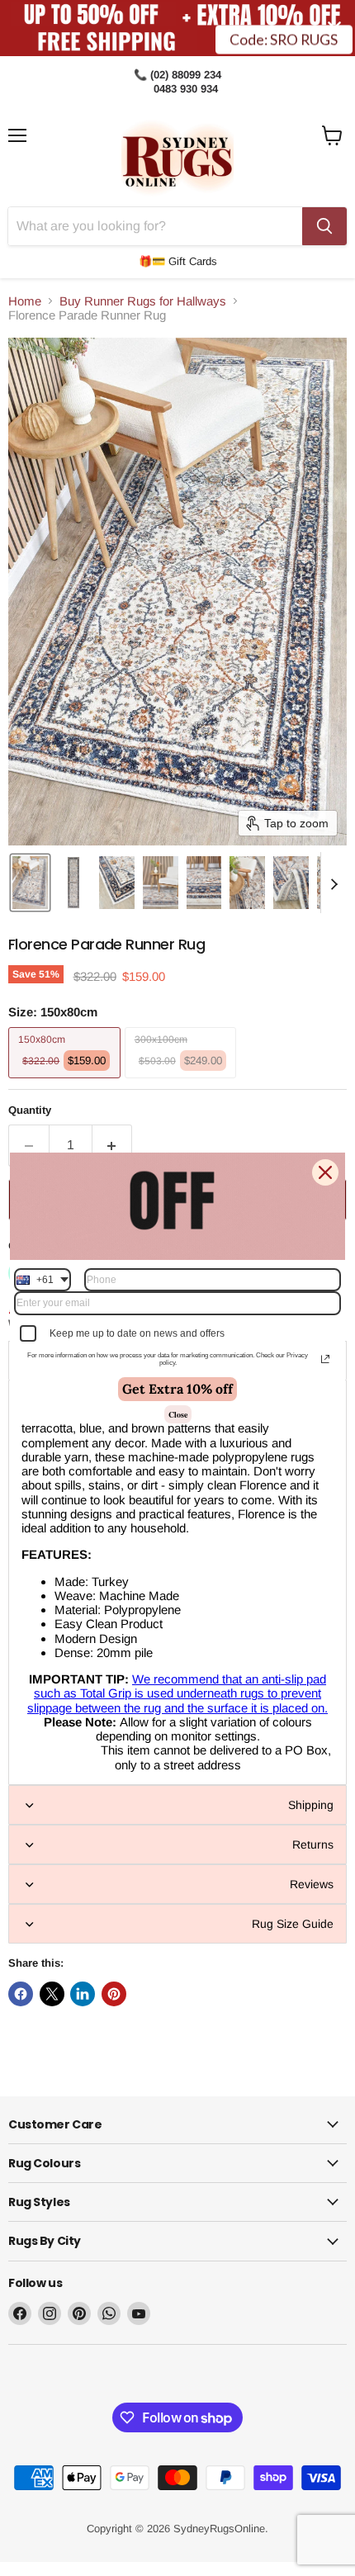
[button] (30, 883)
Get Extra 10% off (177, 1389)
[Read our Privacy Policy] (325, 1359)
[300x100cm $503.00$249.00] (183, 1082)
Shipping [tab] (311, 1805)
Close (178, 1414)
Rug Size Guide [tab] (293, 1924)
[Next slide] (334, 883)
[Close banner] (334, 28)
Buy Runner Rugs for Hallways (143, 301)
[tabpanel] (177, 1582)
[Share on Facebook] (21, 1994)
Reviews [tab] (312, 1884)
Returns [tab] (313, 1844)
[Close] (325, 1172)
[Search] (324, 226)
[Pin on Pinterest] (114, 1994)
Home (25, 301)
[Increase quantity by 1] (113, 1145)
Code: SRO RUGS (284, 40)
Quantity (30, 1110)
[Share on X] (52, 1994)
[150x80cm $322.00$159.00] (66, 1082)
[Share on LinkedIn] (83, 1994)
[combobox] (43, 1280)
